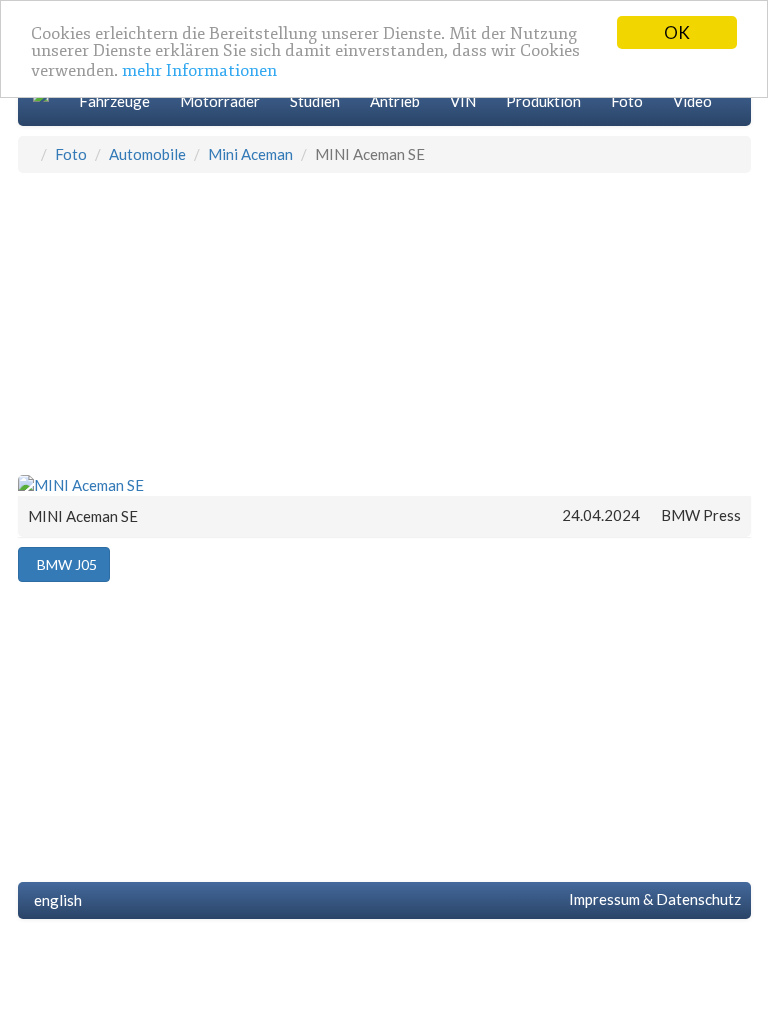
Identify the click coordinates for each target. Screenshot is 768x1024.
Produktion (543, 101)
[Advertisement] (384, 323)
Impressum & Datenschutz (652, 899)
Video (692, 101)
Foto (627, 101)
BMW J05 (64, 564)
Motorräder (220, 101)
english (55, 900)
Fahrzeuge (114, 101)
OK (677, 32)
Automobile (147, 154)
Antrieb (395, 101)
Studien (315, 101)
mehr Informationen (199, 70)
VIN (463, 101)
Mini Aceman (250, 154)
